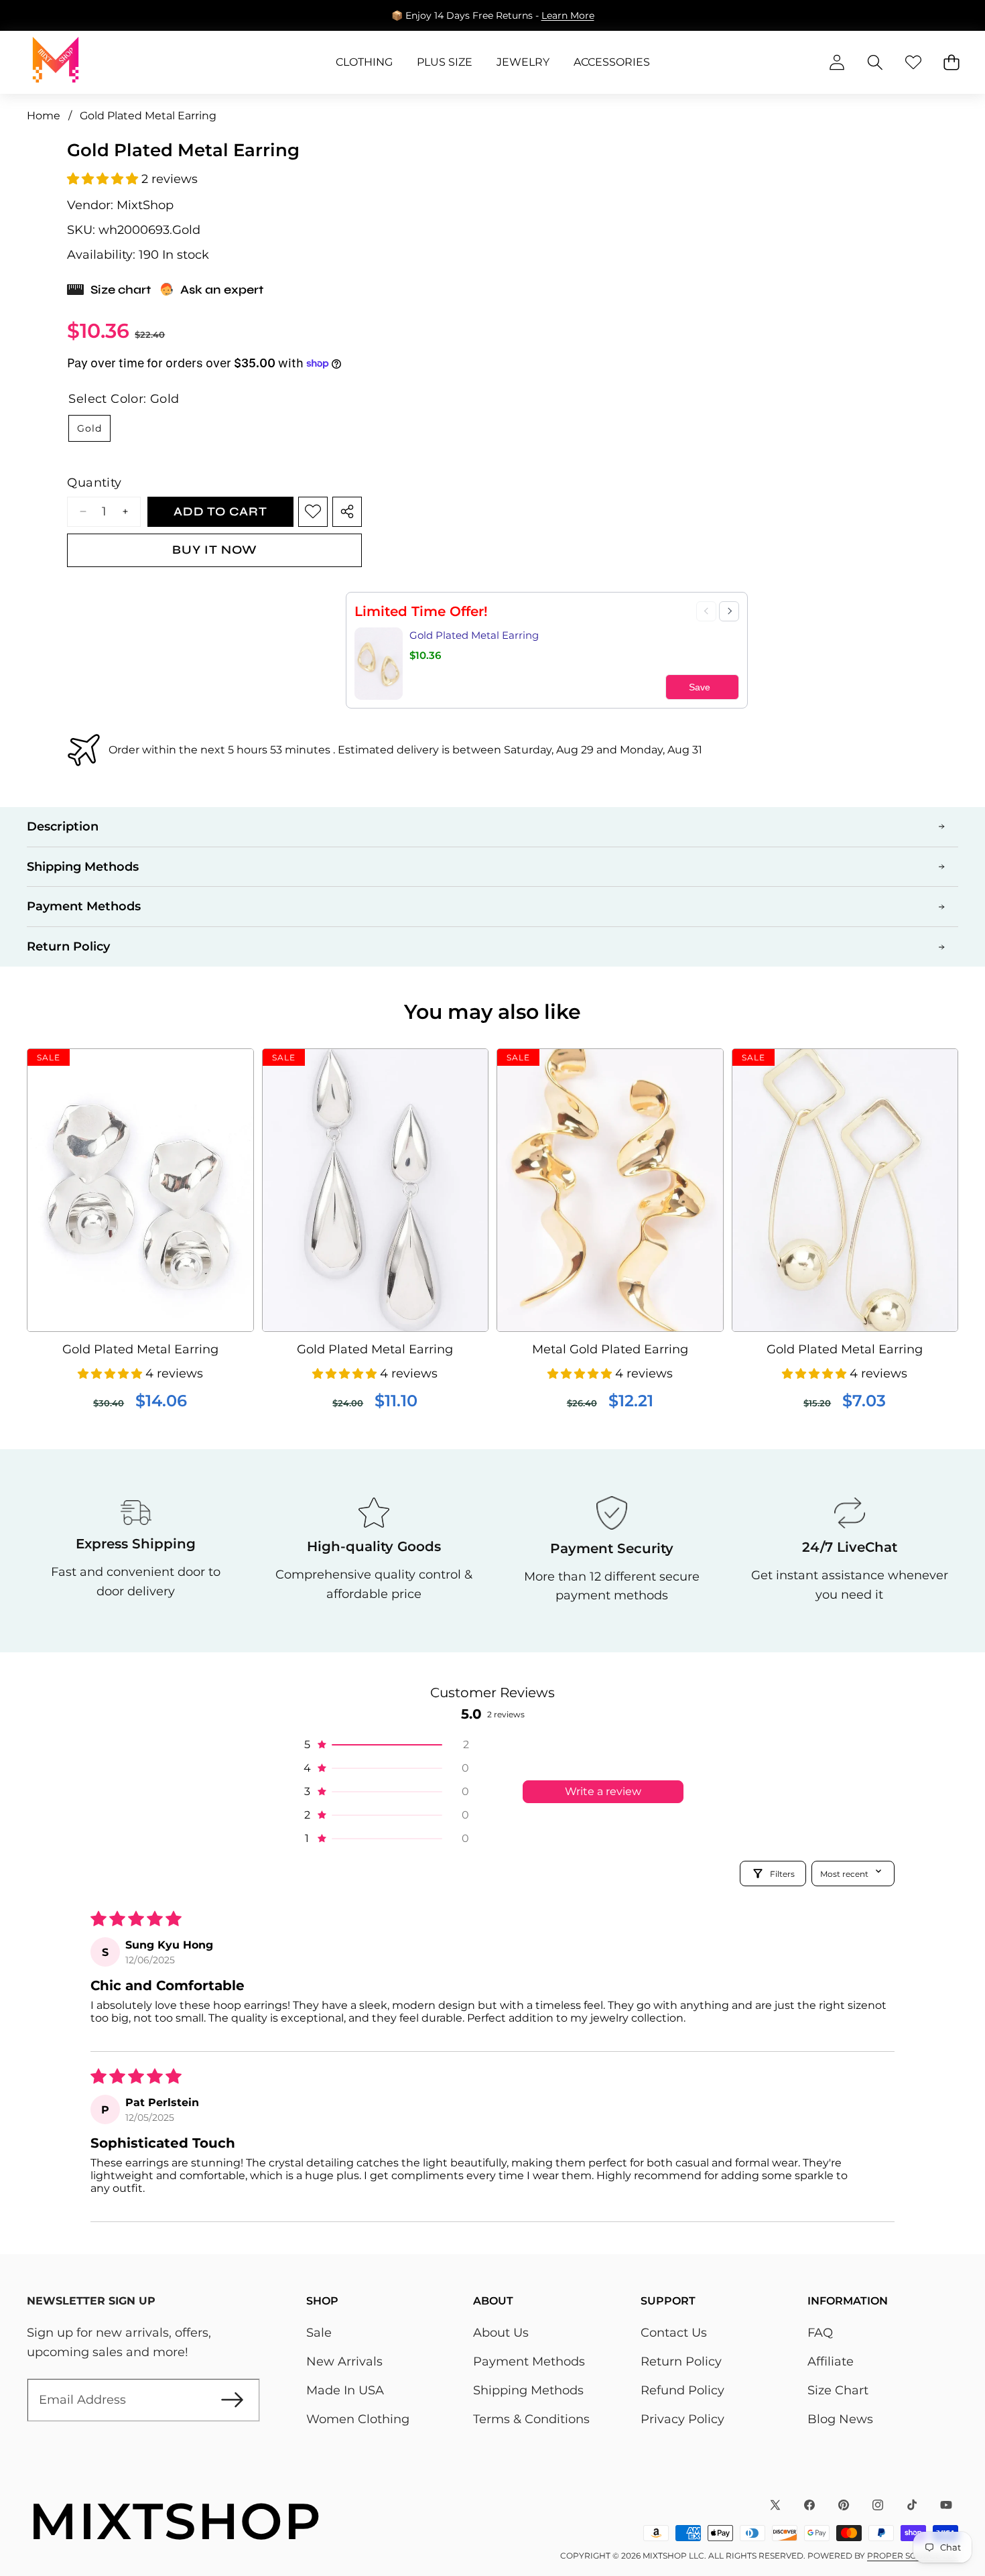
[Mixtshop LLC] (56, 62)
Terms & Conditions (531, 2419)
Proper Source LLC (913, 2556)
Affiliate (831, 2362)
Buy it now (215, 550)
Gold (89, 428)
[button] (52, 15)
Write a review (603, 1791)
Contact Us (674, 2333)
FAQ (820, 2333)
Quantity (94, 483)
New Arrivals (344, 2362)
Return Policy (681, 2362)
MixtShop (145, 205)
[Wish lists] (913, 63)
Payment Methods (529, 2362)
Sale (319, 2333)
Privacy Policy (682, 2419)
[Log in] (837, 63)
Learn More (568, 15)
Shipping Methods (528, 2390)
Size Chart (838, 2390)
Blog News (840, 2419)
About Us (501, 2333)
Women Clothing (358, 2419)
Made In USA (345, 2390)
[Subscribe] (232, 2400)
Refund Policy (682, 2390)
